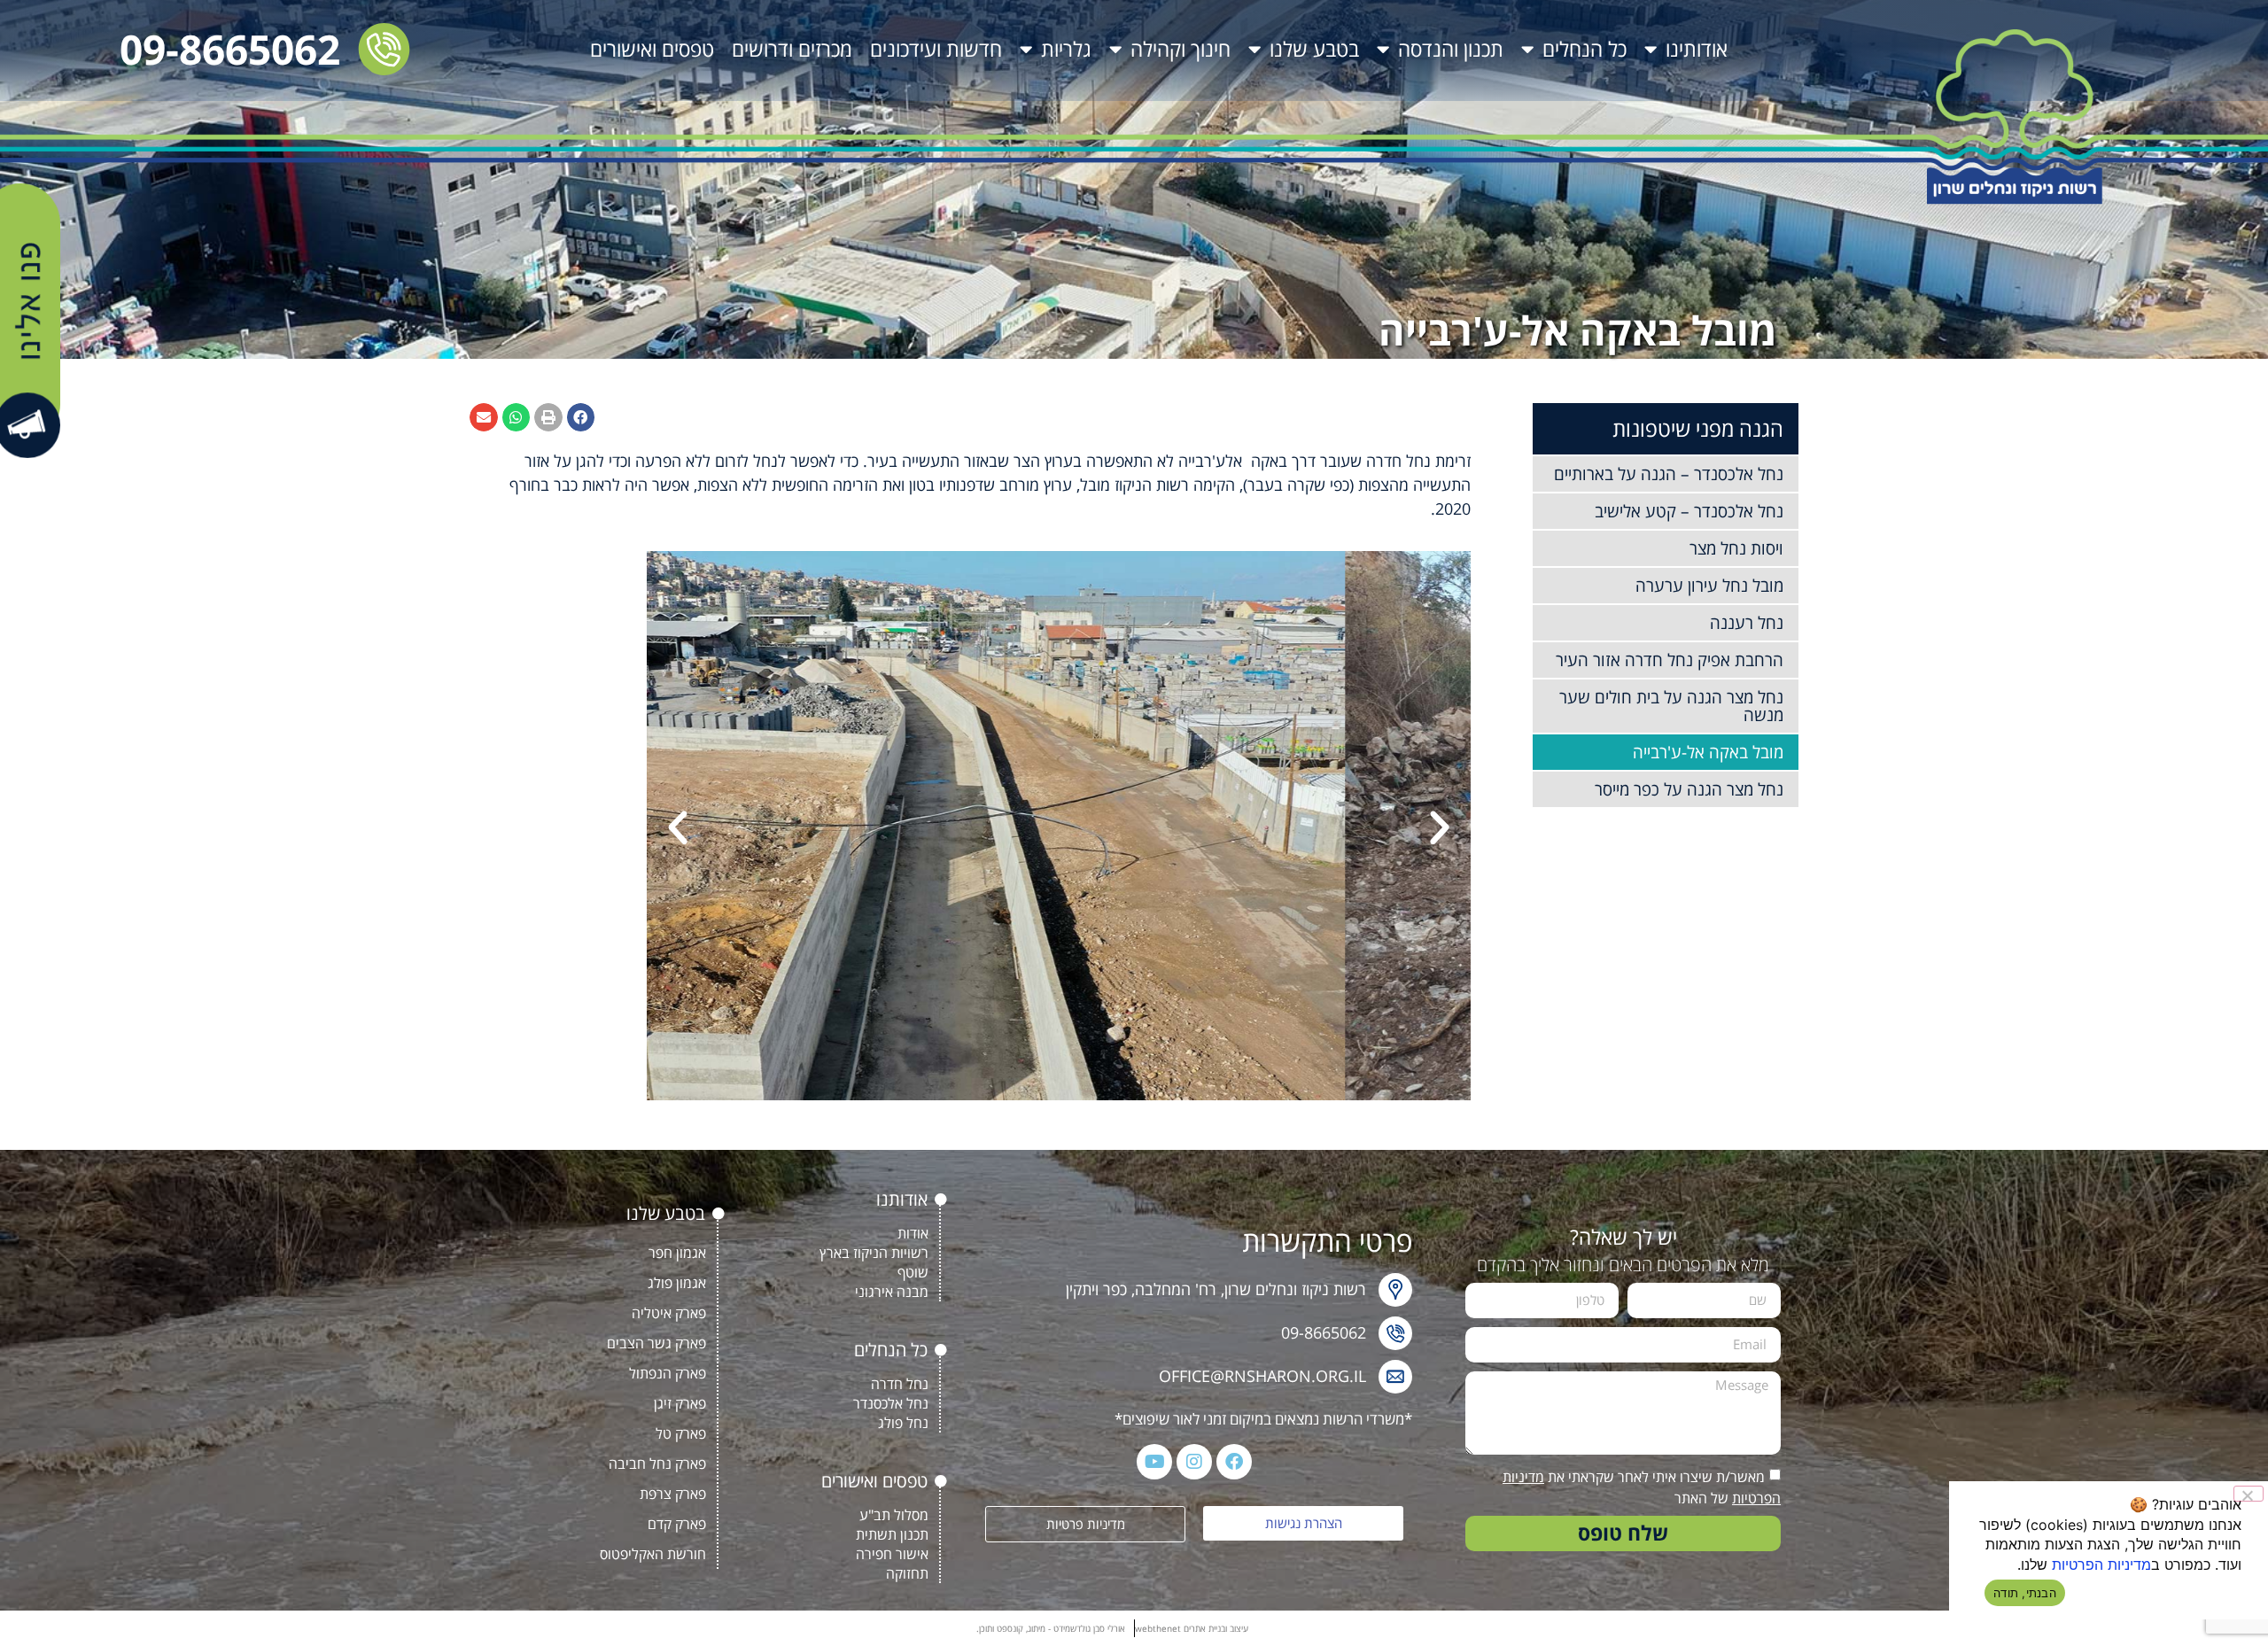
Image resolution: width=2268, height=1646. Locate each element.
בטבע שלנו (1314, 49)
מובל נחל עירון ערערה (1709, 586)
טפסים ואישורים (652, 49)
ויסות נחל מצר (1736, 548)
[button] (581, 417)
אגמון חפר (677, 1253)
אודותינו (1697, 49)
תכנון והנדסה (1451, 49)
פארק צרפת (673, 1494)
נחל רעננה (1747, 623)
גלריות (1066, 49)
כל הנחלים (1584, 49)
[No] (2249, 1494)
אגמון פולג (677, 1283)
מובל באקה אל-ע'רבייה (1708, 752)
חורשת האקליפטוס (653, 1554)
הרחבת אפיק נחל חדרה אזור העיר (1670, 660)
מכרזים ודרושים (792, 49)
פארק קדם (677, 1524)
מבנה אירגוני (892, 1292)
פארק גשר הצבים (656, 1343)
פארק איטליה (669, 1313)
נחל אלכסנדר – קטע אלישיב (1689, 511)
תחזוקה (907, 1573)
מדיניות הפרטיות (2101, 1564)
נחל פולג (903, 1423)
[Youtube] (1154, 1462)
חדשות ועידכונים (936, 49)
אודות (913, 1233)
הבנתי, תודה (2025, 1593)
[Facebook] (1234, 1462)
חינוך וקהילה (1181, 49)
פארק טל (681, 1433)
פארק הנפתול (668, 1373)
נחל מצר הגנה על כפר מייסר (1689, 789)
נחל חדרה (900, 1384)
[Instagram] (1194, 1462)
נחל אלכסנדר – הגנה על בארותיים (1669, 474)
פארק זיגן (680, 1403)
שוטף (913, 1272)
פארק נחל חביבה (657, 1464)
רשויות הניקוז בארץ (874, 1253)
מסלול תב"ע (894, 1515)
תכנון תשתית (892, 1534)
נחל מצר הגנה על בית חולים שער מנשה (1671, 706)
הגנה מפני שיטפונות (1698, 428)
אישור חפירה (892, 1554)
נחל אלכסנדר (891, 1403)
